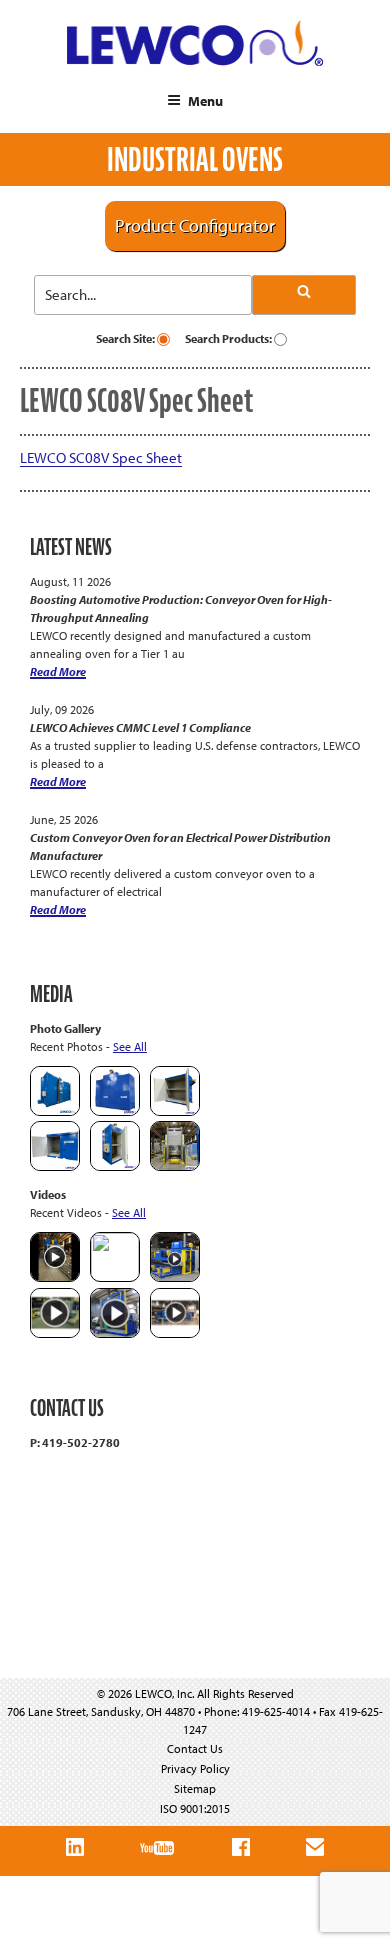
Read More (58, 671)
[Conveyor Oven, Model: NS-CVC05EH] (175, 1166)
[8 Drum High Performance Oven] (115, 1166)
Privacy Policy (195, 1768)
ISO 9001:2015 (195, 1808)
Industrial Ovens (195, 159)
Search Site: (126, 338)
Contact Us (195, 1748)
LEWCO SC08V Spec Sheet (101, 457)
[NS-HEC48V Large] (115, 1111)
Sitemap (195, 1788)
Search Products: (229, 338)
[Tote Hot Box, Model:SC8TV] (55, 1111)
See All (130, 1046)
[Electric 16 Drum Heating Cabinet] (175, 1111)
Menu (205, 101)
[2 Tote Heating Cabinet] (55, 1166)
